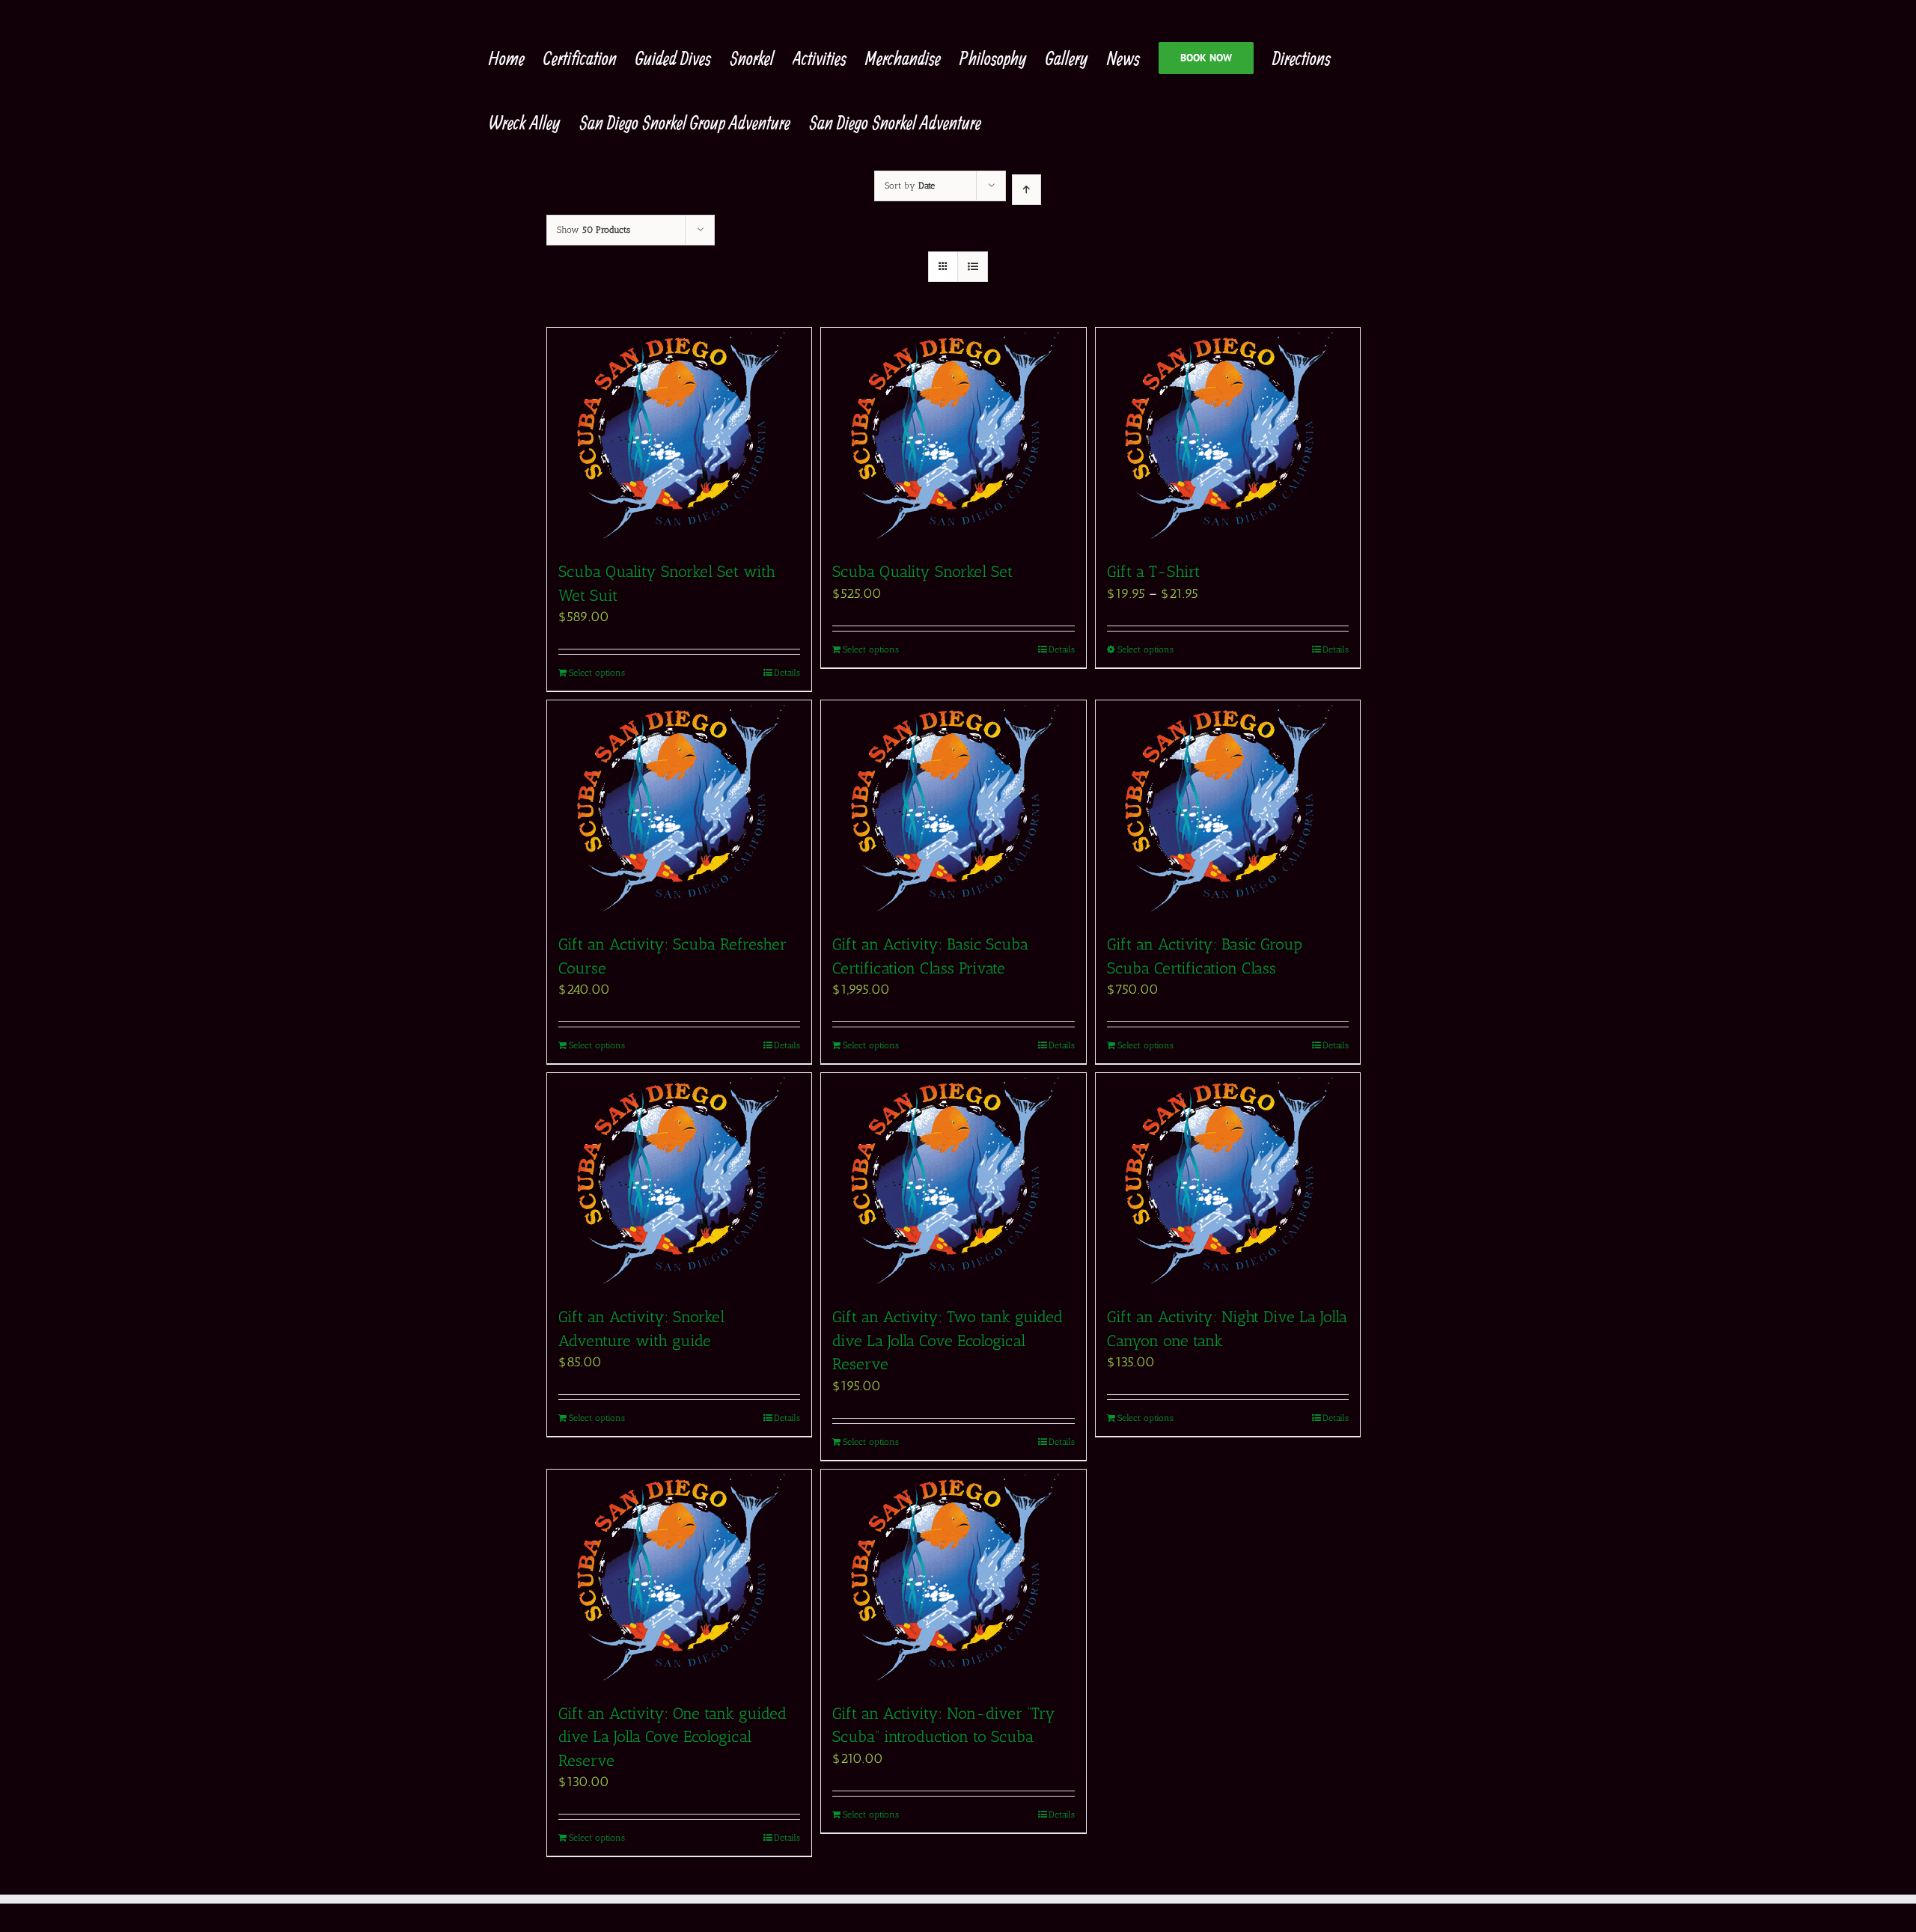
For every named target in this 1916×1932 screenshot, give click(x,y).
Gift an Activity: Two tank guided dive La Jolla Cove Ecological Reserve (948, 1340)
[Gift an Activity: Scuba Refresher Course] (679, 809)
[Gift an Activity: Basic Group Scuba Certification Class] (1228, 809)
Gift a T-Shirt (1153, 571)
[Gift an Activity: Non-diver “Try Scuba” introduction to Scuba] (953, 1578)
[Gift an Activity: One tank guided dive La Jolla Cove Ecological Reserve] (679, 1578)
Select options (597, 673)
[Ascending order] (1026, 190)
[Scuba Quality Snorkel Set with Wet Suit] (679, 436)
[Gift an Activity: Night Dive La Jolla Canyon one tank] (1228, 1181)
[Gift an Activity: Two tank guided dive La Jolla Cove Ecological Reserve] (953, 1181)
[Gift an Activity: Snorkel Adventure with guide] (679, 1181)
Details (787, 673)
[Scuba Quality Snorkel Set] (953, 436)
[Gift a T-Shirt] (1228, 436)
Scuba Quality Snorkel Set (925, 571)
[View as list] (973, 267)
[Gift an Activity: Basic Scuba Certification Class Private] (953, 809)
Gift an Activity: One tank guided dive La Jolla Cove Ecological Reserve (672, 1737)
